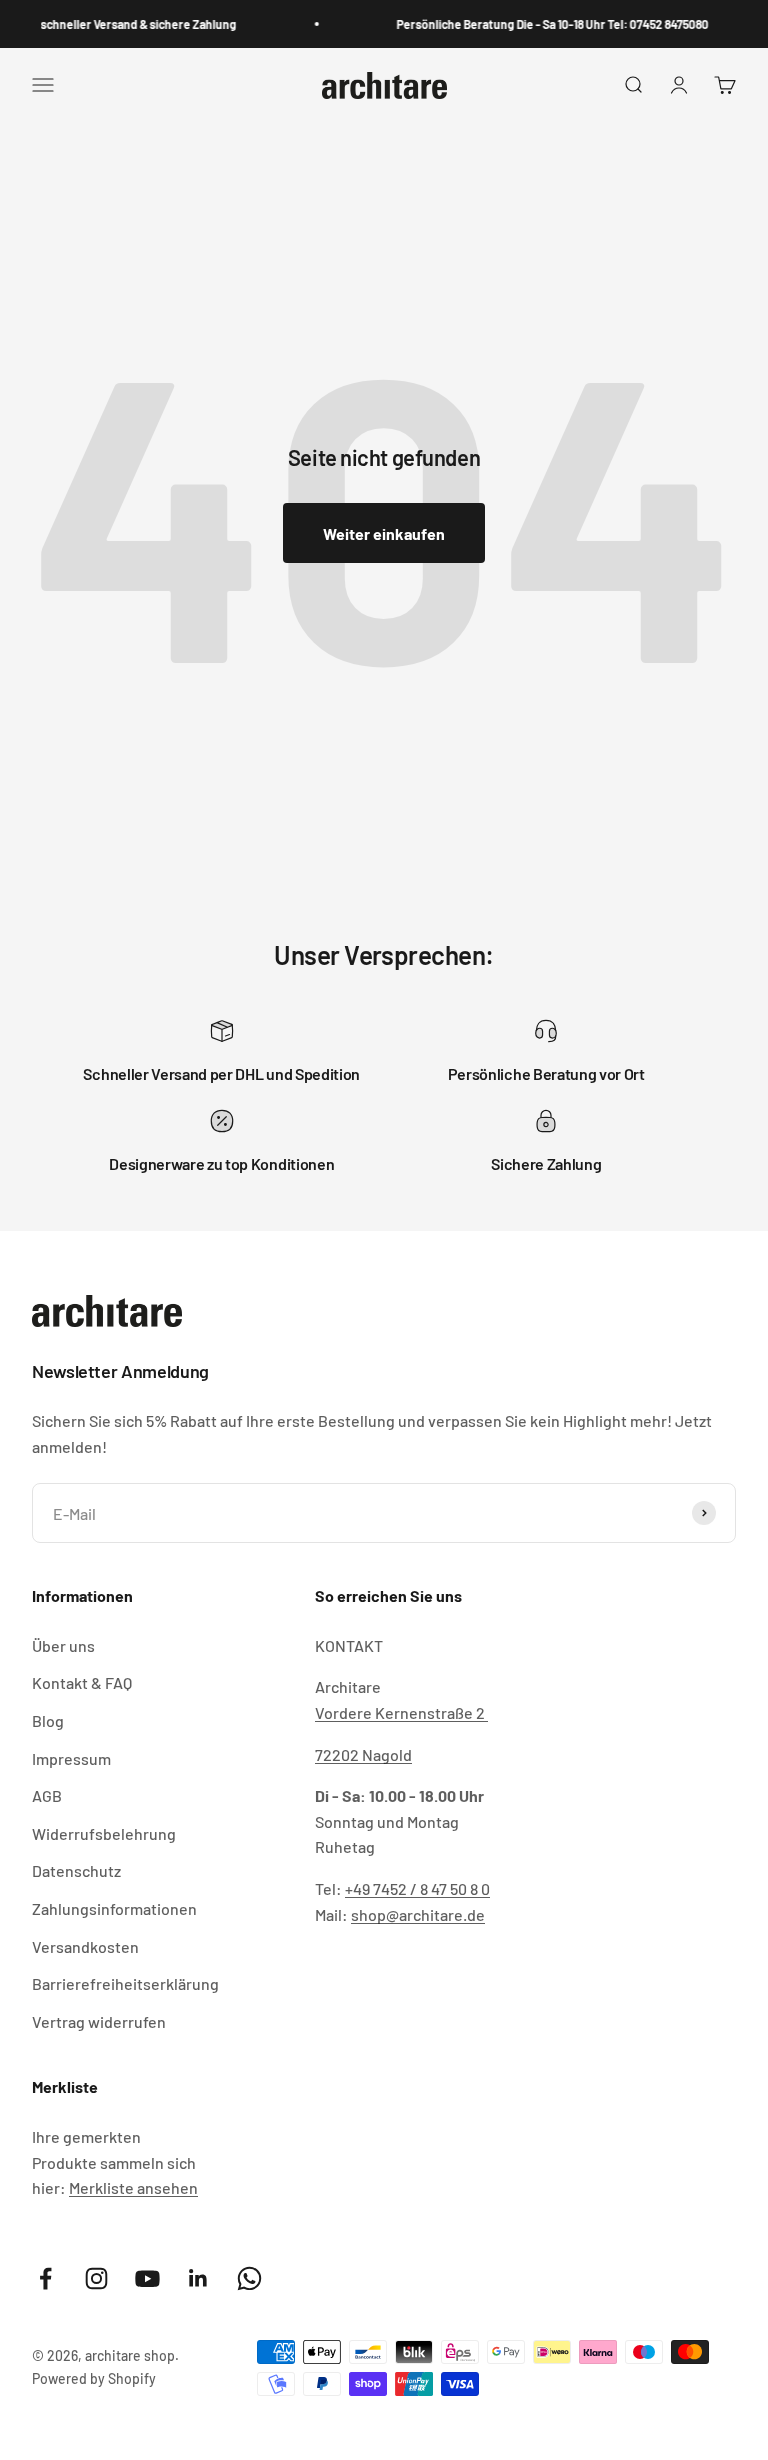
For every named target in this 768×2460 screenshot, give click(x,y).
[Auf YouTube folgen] (147, 2278)
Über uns (63, 1645)
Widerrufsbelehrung (104, 1833)
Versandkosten (85, 1946)
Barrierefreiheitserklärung (125, 1983)
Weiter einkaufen (384, 533)
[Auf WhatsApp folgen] (249, 2278)
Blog (48, 1720)
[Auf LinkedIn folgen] (198, 2278)
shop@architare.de (418, 1914)
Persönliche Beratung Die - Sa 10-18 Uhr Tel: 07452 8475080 (543, 24)
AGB (47, 1795)
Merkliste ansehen (133, 2187)
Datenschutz (76, 1870)
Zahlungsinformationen (114, 1908)
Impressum (71, 1758)
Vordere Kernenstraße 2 (401, 1712)
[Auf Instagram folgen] (96, 2278)
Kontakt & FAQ (82, 1682)
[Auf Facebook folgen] (45, 2278)
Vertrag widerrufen (99, 2021)
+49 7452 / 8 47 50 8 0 (417, 1888)
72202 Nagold (363, 1754)
